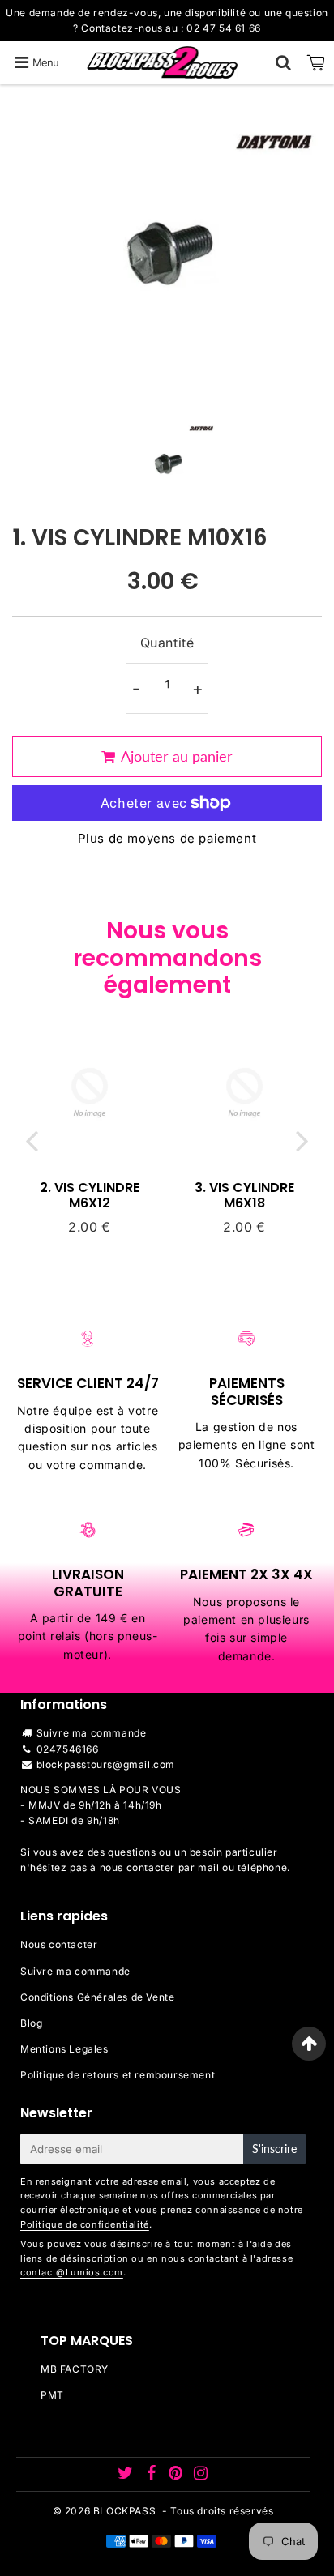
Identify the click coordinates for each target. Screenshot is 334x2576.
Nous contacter (59, 1944)
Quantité (167, 643)
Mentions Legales (64, 2049)
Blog (31, 2023)
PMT (52, 2395)
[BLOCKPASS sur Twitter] (127, 2475)
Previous (32, 1141)
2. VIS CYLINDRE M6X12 (90, 1195)
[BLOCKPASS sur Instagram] (201, 2475)
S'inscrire (274, 2149)
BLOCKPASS (124, 2511)
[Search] (283, 62)
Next (302, 1141)
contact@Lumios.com (72, 2272)
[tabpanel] (167, 463)
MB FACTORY (75, 2369)
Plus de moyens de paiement (167, 838)
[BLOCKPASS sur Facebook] (152, 2475)
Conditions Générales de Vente (97, 1997)
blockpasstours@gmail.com (106, 1764)
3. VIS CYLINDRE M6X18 (244, 1195)
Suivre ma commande (92, 1733)
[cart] (316, 62)
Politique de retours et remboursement (118, 2075)
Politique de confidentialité (85, 2224)
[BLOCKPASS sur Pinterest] (177, 2475)
